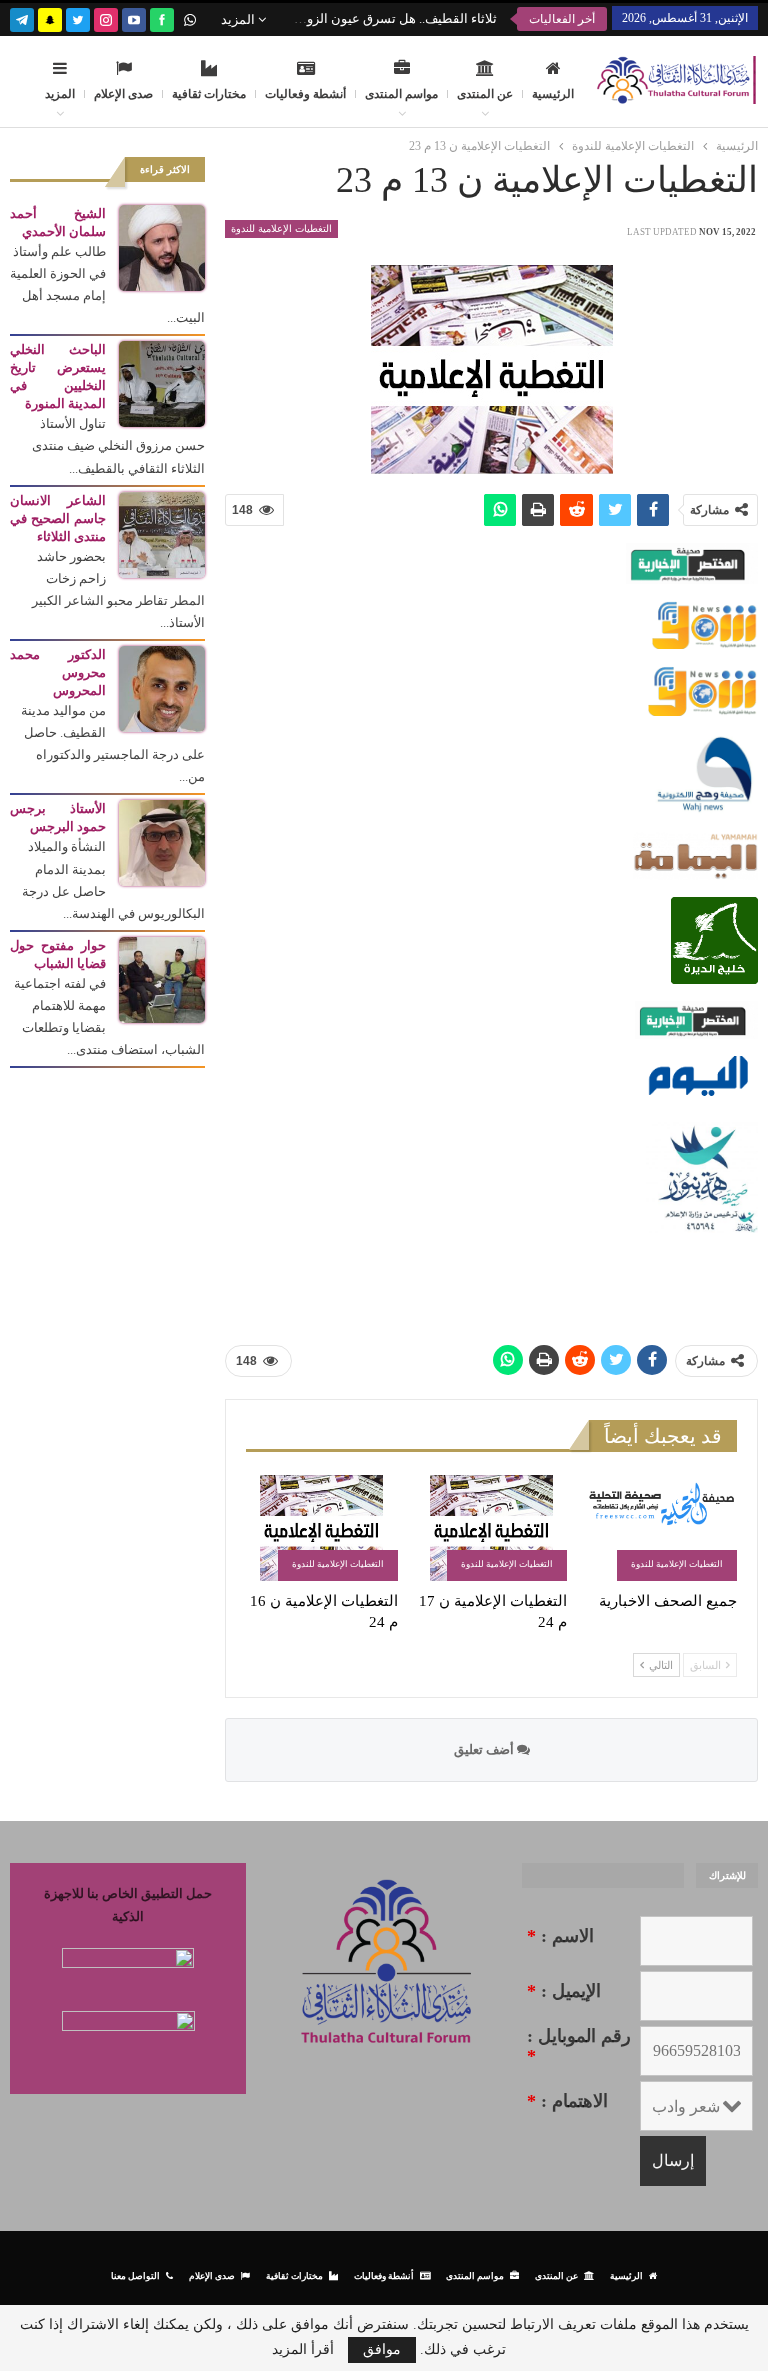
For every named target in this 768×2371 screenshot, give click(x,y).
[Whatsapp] (190, 17)
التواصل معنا (135, 2275)
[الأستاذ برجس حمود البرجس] (162, 841)
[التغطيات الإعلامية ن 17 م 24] (492, 1528)
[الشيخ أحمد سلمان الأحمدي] (162, 246)
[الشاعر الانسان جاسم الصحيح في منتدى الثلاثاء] (162, 533)
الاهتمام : (567, 2101)
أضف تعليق (485, 1749)
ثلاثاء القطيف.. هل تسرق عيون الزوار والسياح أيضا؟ (358, 18)
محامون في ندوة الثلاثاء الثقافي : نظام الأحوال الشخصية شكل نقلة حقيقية (268, 18)
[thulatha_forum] (106, 17)
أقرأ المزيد (303, 2350)
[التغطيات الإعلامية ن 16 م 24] (322, 1528)
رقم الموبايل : (579, 2046)
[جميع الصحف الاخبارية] (661, 1528)
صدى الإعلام (123, 94)
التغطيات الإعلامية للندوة (281, 228)
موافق (382, 2349)
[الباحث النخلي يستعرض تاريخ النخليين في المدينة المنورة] (162, 382)
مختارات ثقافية (209, 94)
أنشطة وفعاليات (305, 94)
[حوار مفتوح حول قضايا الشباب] (162, 978)
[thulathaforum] (162, 17)
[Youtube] (134, 17)
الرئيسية (553, 94)
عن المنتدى (485, 94)
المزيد (239, 19)
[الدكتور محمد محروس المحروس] (162, 687)
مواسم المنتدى (401, 94)
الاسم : (560, 1936)
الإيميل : (564, 1991)
